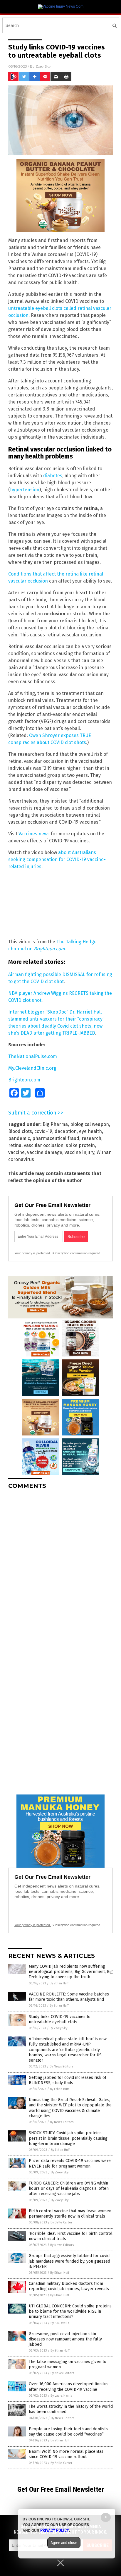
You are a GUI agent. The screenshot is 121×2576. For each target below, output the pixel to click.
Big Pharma (55, 1124)
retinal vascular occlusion (36, 1145)
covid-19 (43, 1131)
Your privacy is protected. (33, 1253)
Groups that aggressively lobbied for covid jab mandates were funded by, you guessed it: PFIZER (69, 2261)
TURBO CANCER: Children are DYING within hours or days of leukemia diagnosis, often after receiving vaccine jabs (69, 2188)
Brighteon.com (24, 1080)
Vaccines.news (34, 834)
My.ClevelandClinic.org (32, 1068)
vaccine (16, 1152)
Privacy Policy (55, 2530)
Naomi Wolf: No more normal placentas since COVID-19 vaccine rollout (66, 2454)
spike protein (80, 1145)
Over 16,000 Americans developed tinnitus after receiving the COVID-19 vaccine (69, 2387)
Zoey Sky (43, 66)
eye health (90, 1131)
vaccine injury (79, 1152)
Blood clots (20, 1131)
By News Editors (61, 2066)
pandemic (19, 1138)
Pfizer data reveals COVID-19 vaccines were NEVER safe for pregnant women (70, 2163)
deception (66, 1131)
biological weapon (90, 1124)
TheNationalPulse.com (33, 1056)
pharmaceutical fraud (56, 1138)
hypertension (25, 490)
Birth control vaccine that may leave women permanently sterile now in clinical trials (70, 2214)
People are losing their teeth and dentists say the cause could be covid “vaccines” (68, 2432)
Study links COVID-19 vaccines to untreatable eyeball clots (60, 2019)
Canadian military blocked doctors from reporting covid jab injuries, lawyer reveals (69, 2286)
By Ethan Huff (59, 1983)
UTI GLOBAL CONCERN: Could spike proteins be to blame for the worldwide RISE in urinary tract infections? (70, 2311)
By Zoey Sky (58, 2028)
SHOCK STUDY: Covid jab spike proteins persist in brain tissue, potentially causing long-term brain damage (68, 2138)
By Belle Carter (61, 2222)
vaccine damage (45, 1152)
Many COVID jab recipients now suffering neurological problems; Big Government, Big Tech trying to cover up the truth (71, 1972)
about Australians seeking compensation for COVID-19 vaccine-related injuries (57, 859)
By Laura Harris (61, 2396)
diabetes (53, 476)
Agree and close (64, 2543)
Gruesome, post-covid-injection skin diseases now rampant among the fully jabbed (65, 2339)
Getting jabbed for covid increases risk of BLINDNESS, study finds (68, 2080)
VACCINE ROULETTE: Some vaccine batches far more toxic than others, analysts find (69, 1997)
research (91, 1138)
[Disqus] (60, 1567)
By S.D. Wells (60, 2323)
